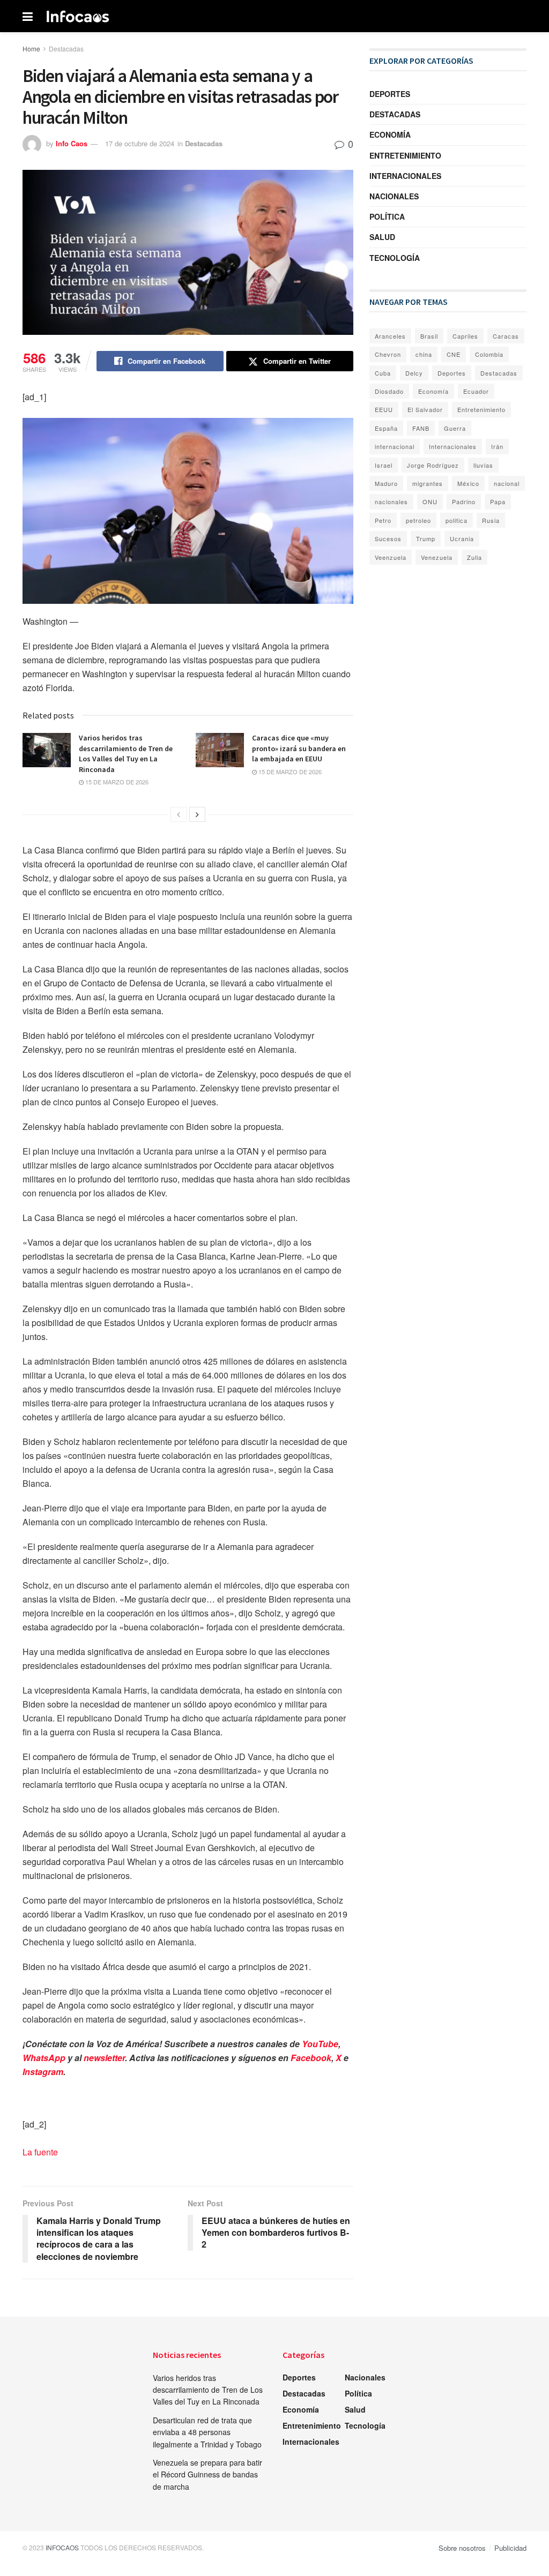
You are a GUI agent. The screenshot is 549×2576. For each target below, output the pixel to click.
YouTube (320, 2044)
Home (31, 48)
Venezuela (437, 557)
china (424, 354)
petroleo (418, 520)
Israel (384, 465)
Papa (498, 501)
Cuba (383, 373)
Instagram (43, 2072)
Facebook (311, 2058)
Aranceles (390, 336)
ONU (430, 501)
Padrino (464, 501)
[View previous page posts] (179, 814)
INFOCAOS (62, 2547)
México (468, 483)
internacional (395, 446)
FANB (421, 428)
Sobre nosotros (462, 2548)
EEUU (384, 409)
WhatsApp (44, 2058)
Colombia (489, 354)
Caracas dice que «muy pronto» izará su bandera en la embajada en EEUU (299, 748)
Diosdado (389, 391)
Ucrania (462, 538)
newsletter (104, 2058)
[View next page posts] (197, 814)
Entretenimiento (405, 155)
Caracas (506, 336)
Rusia (491, 520)
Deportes (390, 94)
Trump (426, 538)
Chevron (388, 354)
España (386, 428)
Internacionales (405, 176)
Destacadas (66, 48)
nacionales (391, 501)
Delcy (414, 373)
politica (457, 520)
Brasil (429, 336)
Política (387, 216)
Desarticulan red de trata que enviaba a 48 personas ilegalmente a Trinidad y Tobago (207, 2432)
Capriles (465, 336)
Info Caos (72, 143)
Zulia (474, 557)
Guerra (455, 428)
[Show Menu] (28, 16)
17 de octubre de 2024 (140, 143)
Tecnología (395, 258)
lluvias (483, 465)
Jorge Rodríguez (433, 465)
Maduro (386, 483)
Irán (497, 446)
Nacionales (394, 196)
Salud (382, 237)
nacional (507, 483)
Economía (390, 134)
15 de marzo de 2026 (116, 782)
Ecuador (476, 391)
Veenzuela (391, 557)
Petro (383, 520)
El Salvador (425, 409)
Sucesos (388, 538)
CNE (454, 354)
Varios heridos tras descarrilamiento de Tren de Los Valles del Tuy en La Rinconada (126, 754)
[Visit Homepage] (78, 16)
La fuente (40, 2152)
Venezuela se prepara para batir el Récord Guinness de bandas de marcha (207, 2474)
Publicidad (510, 2548)
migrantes (428, 483)
